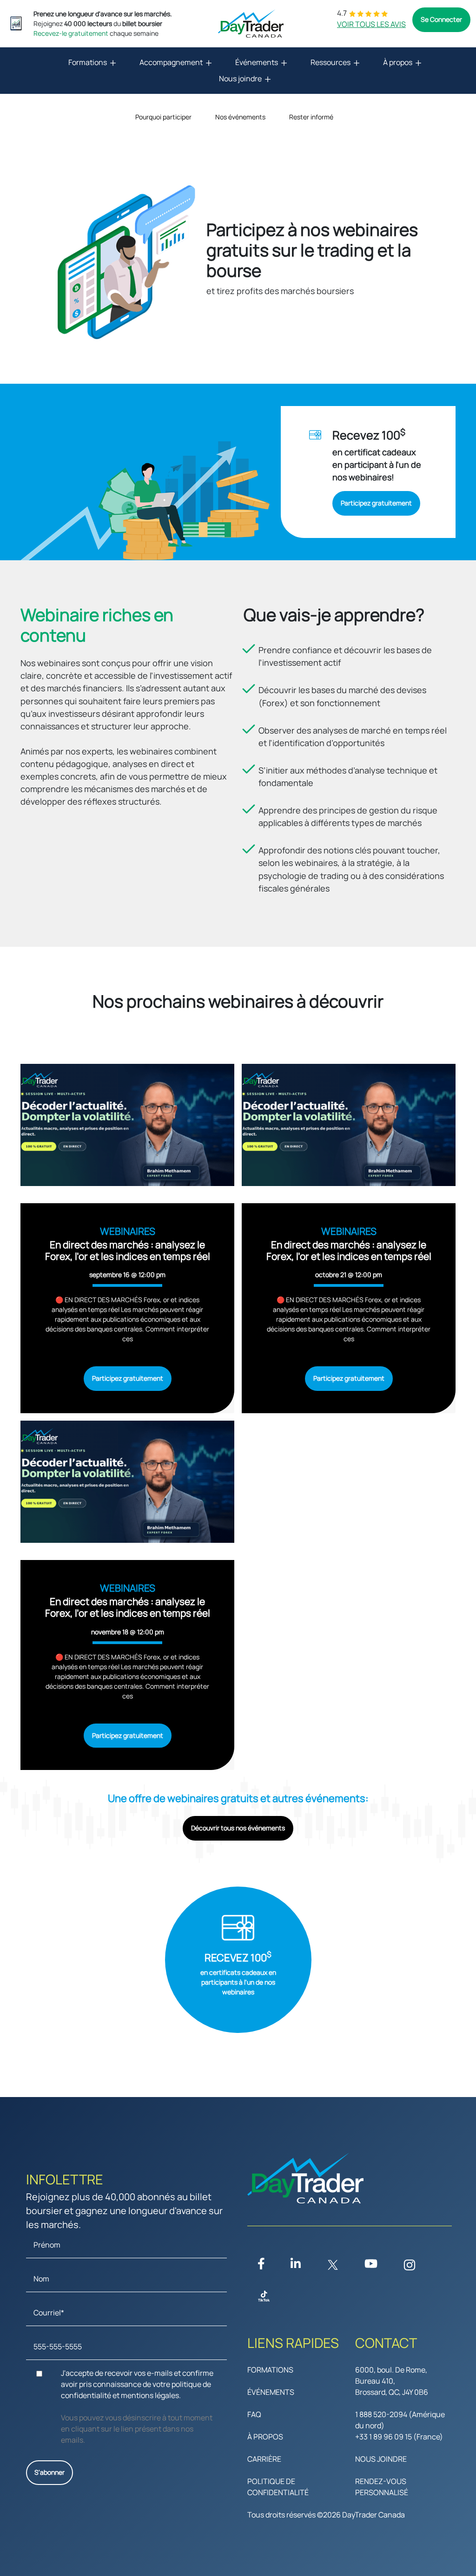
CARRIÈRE (264, 2459)
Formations (88, 62)
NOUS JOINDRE (381, 2459)
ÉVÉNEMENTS (271, 2392)
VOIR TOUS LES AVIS (371, 24)
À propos (398, 62)
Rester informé (311, 117)
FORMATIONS (270, 2370)
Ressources (331, 62)
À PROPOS (265, 2437)
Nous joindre (240, 79)
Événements (257, 62)
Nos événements (240, 117)
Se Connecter (441, 19)
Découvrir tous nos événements (238, 1828)
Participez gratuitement (376, 503)
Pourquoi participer (163, 117)
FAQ (254, 2414)
